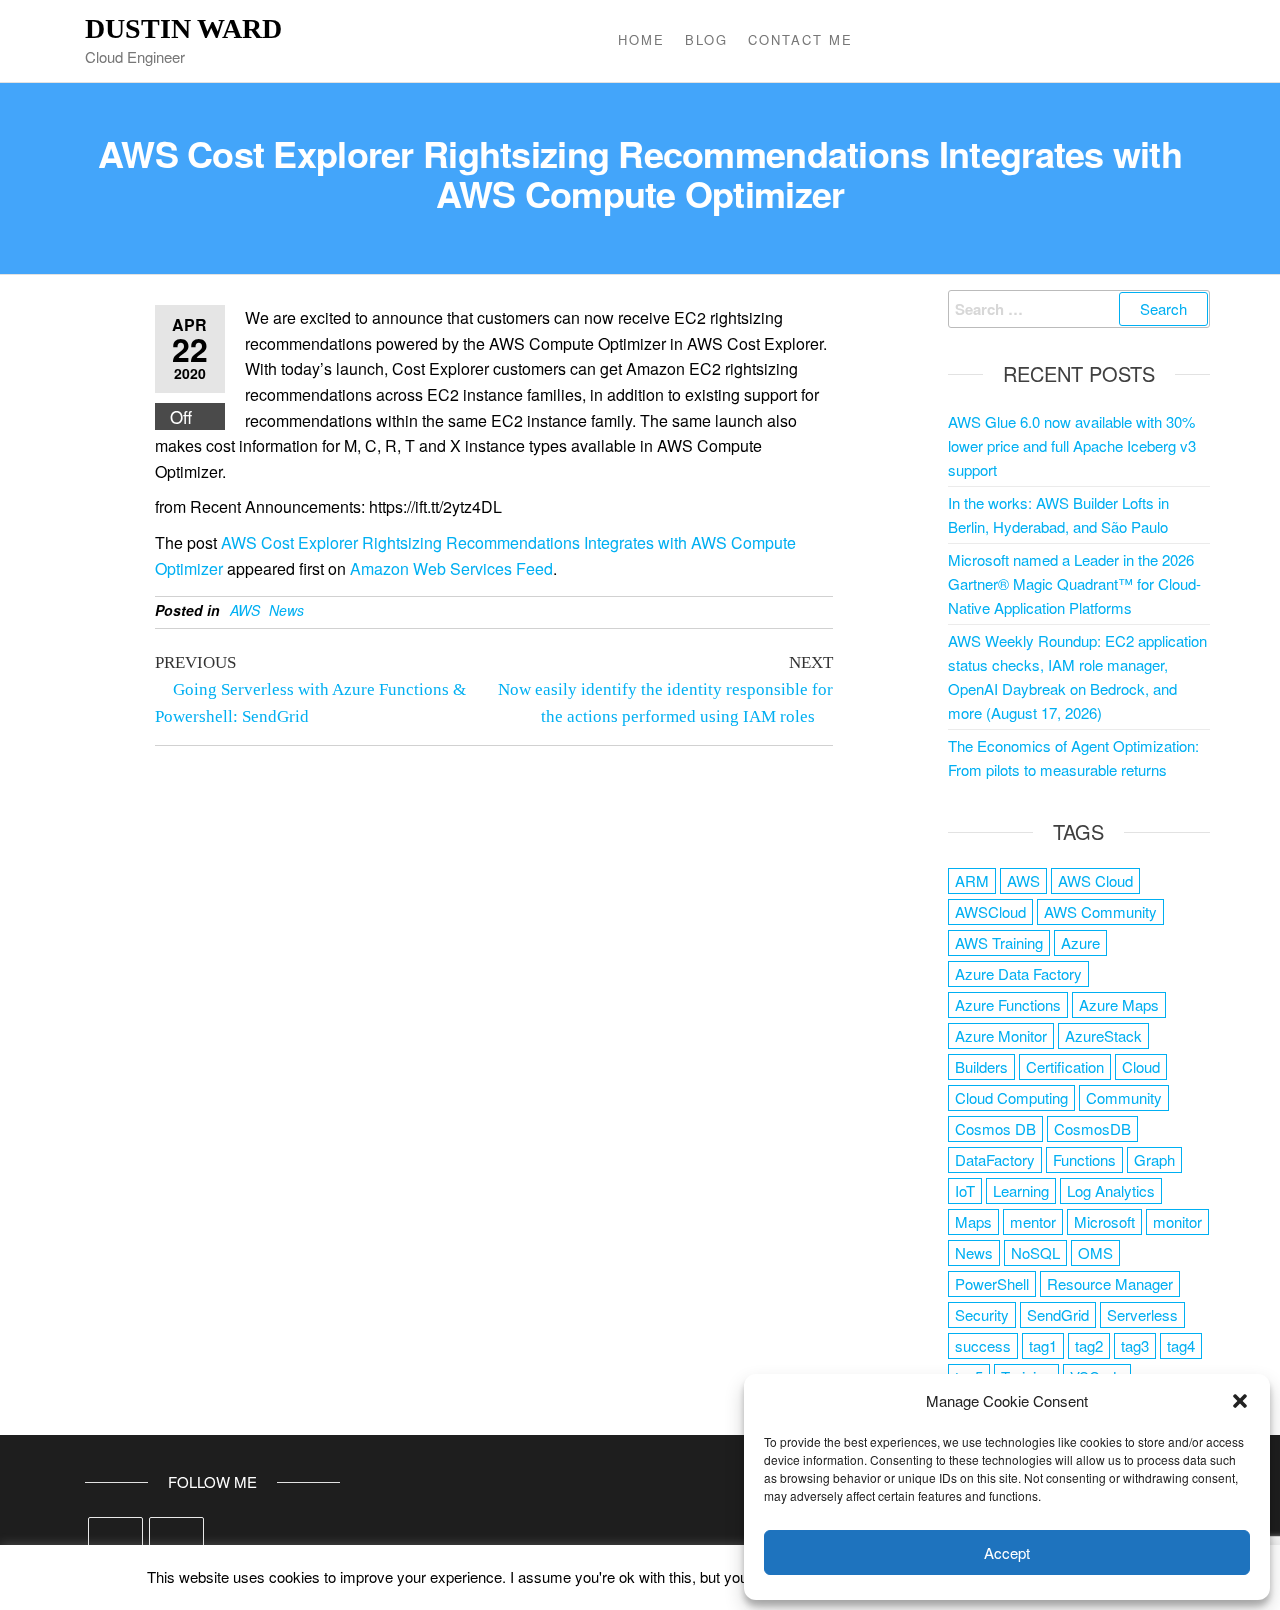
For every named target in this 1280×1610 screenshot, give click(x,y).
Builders (981, 1066)
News (286, 610)
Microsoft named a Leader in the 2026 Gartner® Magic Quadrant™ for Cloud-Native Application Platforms (1074, 583)
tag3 (1135, 1345)
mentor (1033, 1221)
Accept (1007, 1552)
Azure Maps (1119, 1004)
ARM (972, 880)
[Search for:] (1079, 309)
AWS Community (1100, 911)
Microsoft (1104, 1221)
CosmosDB (1092, 1128)
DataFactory (995, 1159)
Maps (973, 1221)
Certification (1065, 1066)
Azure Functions (1008, 1004)
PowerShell (992, 1283)
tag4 (1181, 1345)
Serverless (1142, 1314)
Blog (706, 39)
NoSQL (1035, 1252)
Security (982, 1314)
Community (1124, 1097)
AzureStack (1103, 1035)
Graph (1154, 1159)
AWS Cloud (1095, 880)
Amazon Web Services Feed (451, 568)
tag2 (1089, 1345)
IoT (965, 1190)
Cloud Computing (1011, 1097)
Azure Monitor (1001, 1035)
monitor (1177, 1221)
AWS (245, 610)
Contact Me (800, 39)
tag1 (1043, 1345)
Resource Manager (1110, 1283)
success (983, 1345)
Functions (1084, 1159)
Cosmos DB (995, 1128)
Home (641, 39)
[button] (1240, 1401)
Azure (1080, 942)
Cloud (1141, 1066)
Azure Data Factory (1018, 973)
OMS (1095, 1252)
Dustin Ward (183, 28)
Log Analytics (1111, 1190)
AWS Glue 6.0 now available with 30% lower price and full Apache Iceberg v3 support (1072, 445)
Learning (1021, 1190)
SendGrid (1058, 1314)
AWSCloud (990, 911)
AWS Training (999, 942)
